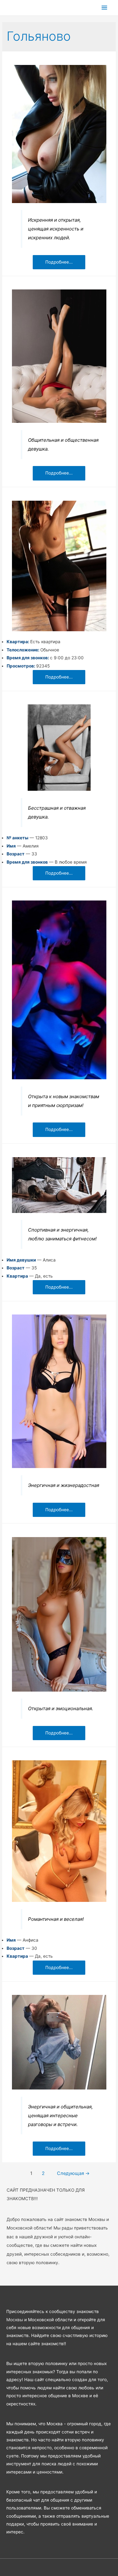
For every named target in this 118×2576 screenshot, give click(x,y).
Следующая (73, 2173)
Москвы (15, 2320)
